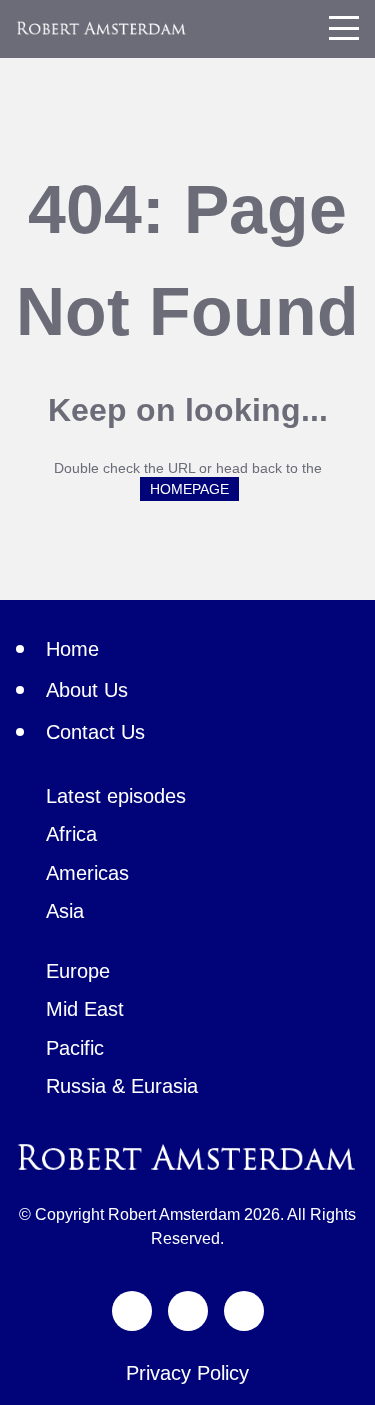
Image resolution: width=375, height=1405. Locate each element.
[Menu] (344, 28)
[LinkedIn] (244, 1311)
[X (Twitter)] (132, 1311)
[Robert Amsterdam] (102, 28)
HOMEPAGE (189, 489)
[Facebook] (188, 1311)
